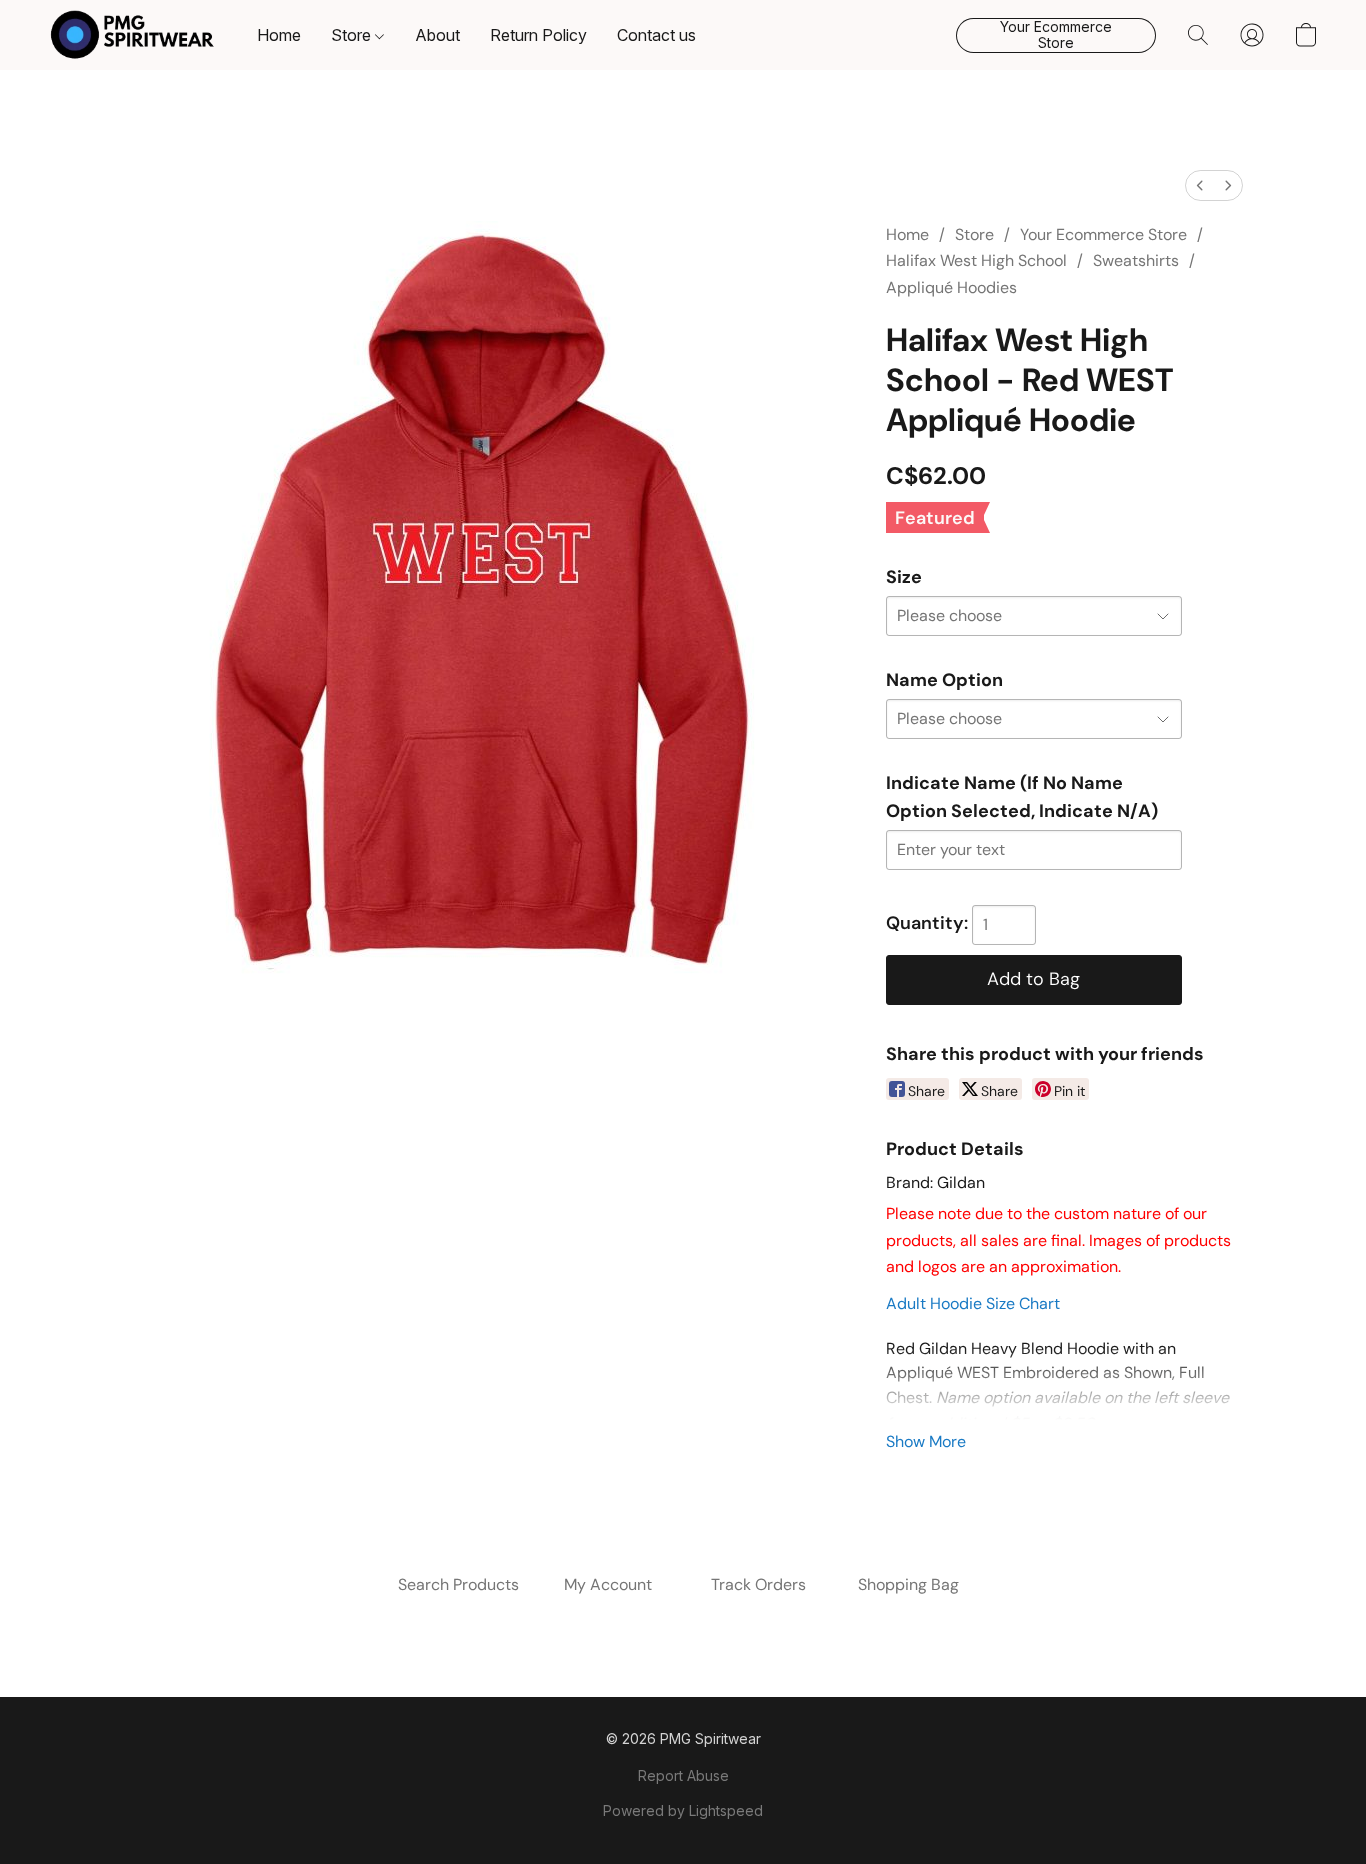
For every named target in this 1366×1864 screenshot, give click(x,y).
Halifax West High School (976, 260)
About (437, 35)
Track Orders (758, 1584)
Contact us (656, 35)
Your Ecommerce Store (1103, 234)
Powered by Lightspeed (683, 1810)
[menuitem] (1200, 185)
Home (279, 35)
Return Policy (538, 35)
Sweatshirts (1136, 260)
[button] (132, 35)
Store (353, 35)
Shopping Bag (908, 1584)
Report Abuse (683, 1775)
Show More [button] (926, 1441)
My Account (608, 1584)
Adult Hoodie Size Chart (973, 1303)
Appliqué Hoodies (951, 287)
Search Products (458, 1584)
